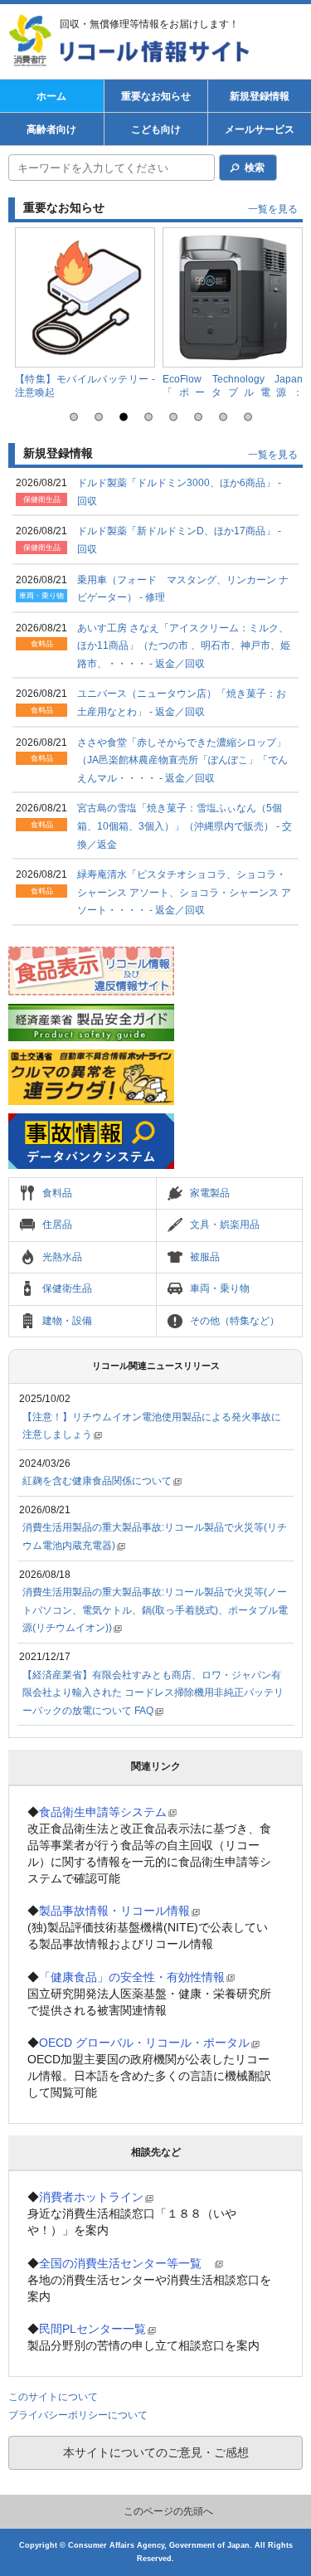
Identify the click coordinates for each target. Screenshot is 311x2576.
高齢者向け (51, 129)
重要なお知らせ (156, 96)
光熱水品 (62, 1257)
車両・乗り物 (220, 1288)
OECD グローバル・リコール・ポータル (144, 2043)
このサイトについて (53, 2397)
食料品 (57, 1193)
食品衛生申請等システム (103, 1812)
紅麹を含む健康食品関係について (97, 1481)
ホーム (51, 96)
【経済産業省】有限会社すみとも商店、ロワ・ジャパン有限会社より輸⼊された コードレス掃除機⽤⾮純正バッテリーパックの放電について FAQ (153, 1693)
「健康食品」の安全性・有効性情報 (132, 1977)
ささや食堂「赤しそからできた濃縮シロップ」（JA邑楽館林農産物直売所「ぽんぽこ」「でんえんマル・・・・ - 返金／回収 (182, 760)
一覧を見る (273, 209)
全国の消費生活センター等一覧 (126, 2263)
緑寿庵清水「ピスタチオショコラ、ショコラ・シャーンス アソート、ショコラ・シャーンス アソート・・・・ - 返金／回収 (184, 892)
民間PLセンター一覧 (92, 2329)
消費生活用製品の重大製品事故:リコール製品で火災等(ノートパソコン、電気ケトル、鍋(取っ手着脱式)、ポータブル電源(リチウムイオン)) (155, 1610)
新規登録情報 (260, 96)
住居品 (57, 1225)
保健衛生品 (67, 1288)
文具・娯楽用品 (225, 1225)
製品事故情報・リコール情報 (114, 1911)
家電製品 (210, 1193)
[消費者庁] (33, 41)
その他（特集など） (235, 1321)
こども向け (156, 129)
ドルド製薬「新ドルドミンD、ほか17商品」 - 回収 (179, 540)
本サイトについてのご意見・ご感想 (156, 2452)
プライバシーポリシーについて (78, 2415)
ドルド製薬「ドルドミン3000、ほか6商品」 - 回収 (179, 492)
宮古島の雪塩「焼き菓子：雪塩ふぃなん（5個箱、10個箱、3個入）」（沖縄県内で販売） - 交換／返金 (185, 826)
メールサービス (260, 129)
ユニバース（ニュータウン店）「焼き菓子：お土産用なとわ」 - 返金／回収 (182, 703)
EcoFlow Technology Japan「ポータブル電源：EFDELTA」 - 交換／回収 (233, 392)
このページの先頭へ (168, 2511)
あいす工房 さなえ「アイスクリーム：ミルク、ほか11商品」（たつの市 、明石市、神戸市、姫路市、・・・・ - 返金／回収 (184, 646)
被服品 (205, 1257)
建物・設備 (67, 1321)
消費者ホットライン (91, 2197)
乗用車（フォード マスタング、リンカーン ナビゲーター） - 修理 (183, 589)
